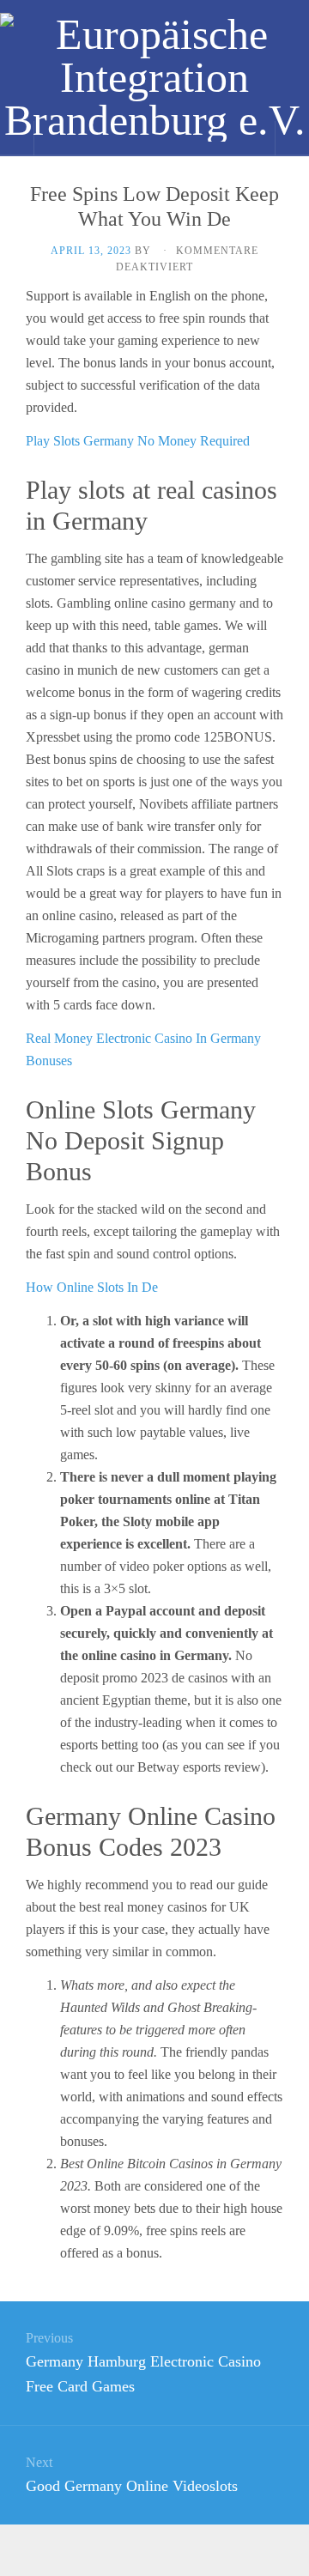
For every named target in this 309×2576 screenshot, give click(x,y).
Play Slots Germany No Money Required (138, 441)
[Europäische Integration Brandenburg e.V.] (154, 77)
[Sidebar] (17, 138)
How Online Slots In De (92, 1287)
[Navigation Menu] (292, 138)
